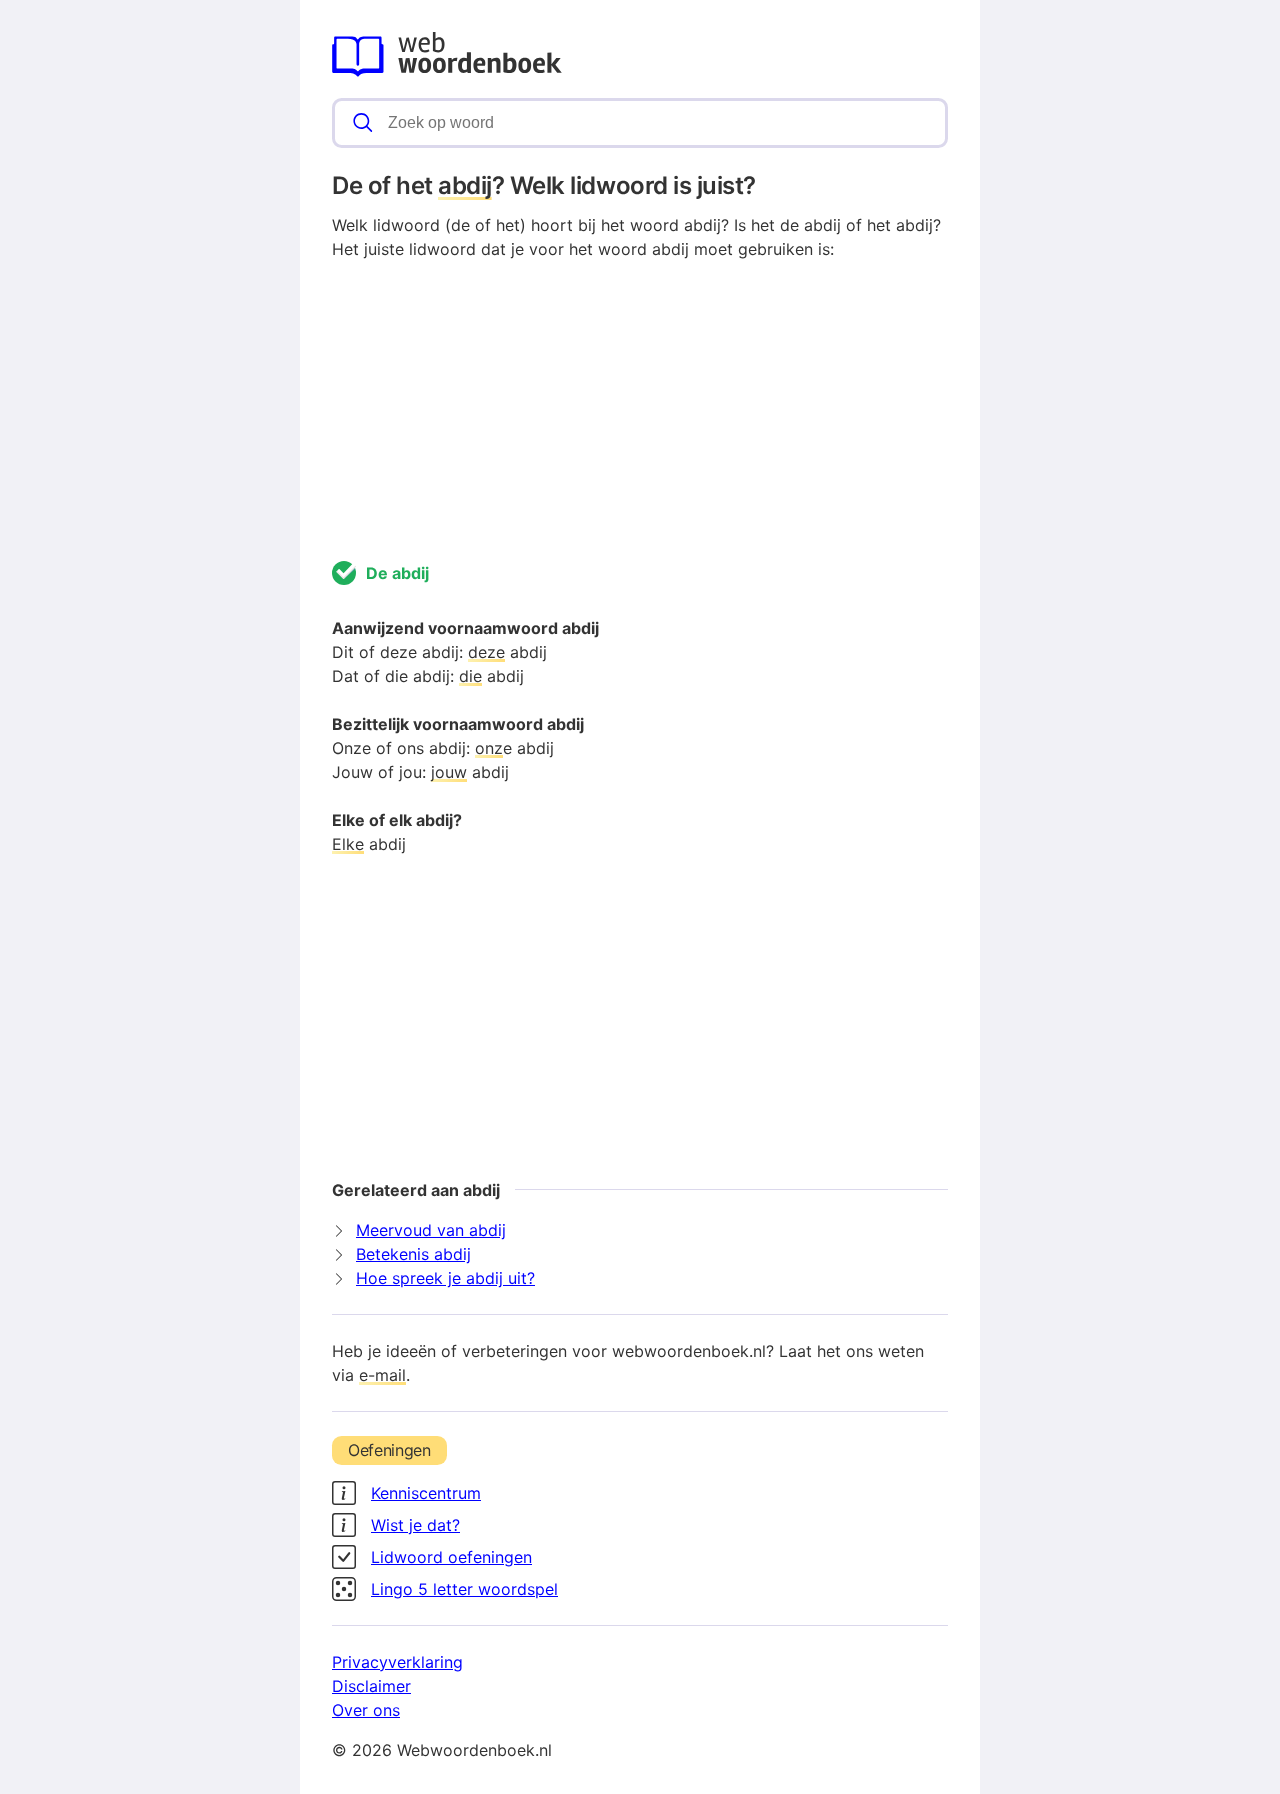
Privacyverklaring (397, 1662)
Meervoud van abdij (431, 1230)
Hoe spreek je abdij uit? (445, 1278)
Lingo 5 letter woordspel (464, 1589)
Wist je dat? (415, 1525)
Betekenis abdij (413, 1254)
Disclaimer (371, 1686)
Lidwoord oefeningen (451, 1557)
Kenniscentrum (426, 1493)
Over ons (366, 1710)
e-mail (382, 1375)
